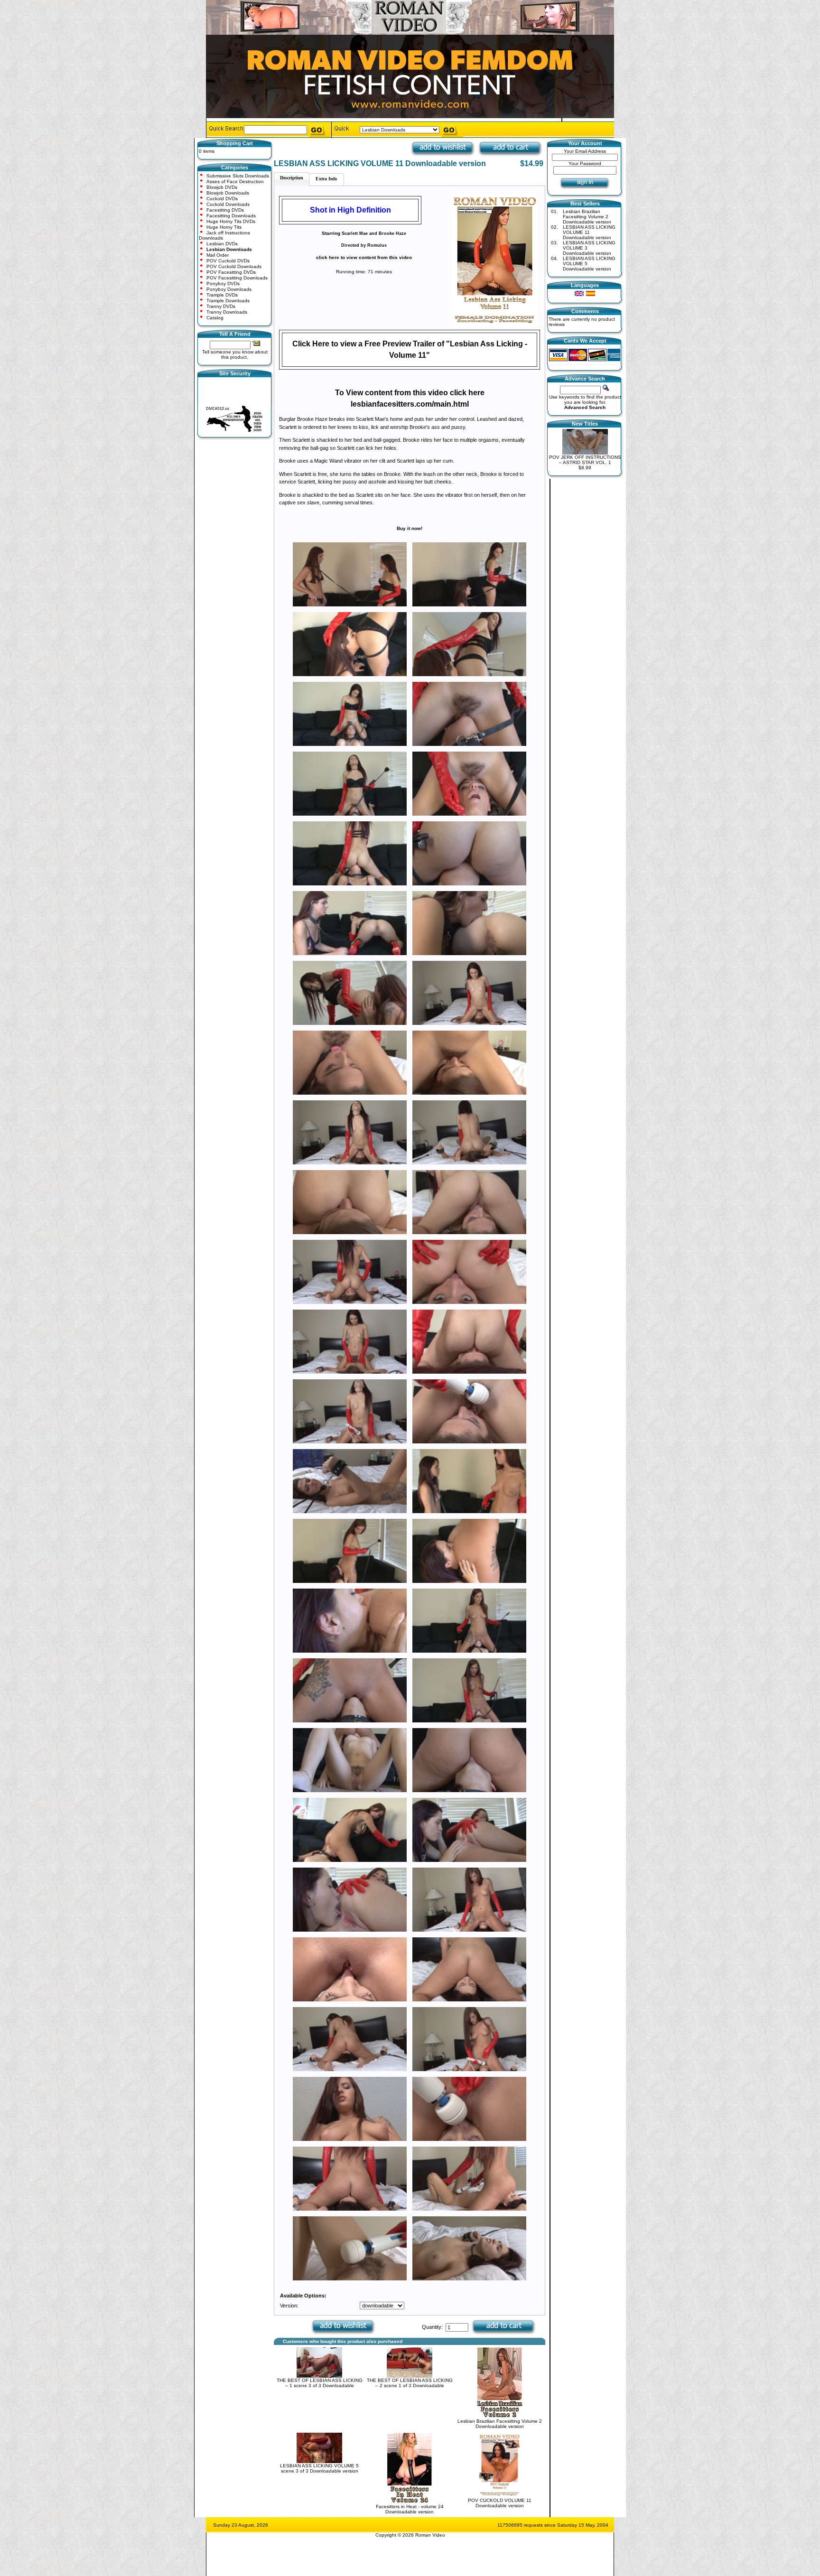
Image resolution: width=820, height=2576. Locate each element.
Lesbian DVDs (222, 244)
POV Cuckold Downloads (234, 266)
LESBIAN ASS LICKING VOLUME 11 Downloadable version (589, 232)
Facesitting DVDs (225, 210)
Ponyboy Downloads (229, 289)
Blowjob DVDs (222, 187)
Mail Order (218, 255)
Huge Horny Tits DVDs (231, 221)
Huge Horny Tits (224, 227)
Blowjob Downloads (228, 193)
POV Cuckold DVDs (228, 261)
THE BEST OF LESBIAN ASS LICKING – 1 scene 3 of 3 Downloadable (320, 2383)
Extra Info (326, 179)
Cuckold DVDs (222, 199)
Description (292, 178)
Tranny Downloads (227, 312)
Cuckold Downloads (228, 204)
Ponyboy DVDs (223, 284)
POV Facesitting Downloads (237, 278)
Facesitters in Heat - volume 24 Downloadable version (410, 2509)
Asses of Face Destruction (235, 181)
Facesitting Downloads (231, 216)
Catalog (215, 318)
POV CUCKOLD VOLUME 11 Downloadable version (500, 2503)
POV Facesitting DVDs (231, 272)
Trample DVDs (222, 295)
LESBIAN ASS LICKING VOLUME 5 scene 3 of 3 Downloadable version (319, 2468)
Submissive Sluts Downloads (238, 176)
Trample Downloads (228, 301)
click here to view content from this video (364, 257)
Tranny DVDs (221, 306)
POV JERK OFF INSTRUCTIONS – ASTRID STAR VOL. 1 (585, 460)
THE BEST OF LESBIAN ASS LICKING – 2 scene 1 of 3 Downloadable (410, 2383)
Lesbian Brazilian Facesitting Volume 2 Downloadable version (500, 2424)
